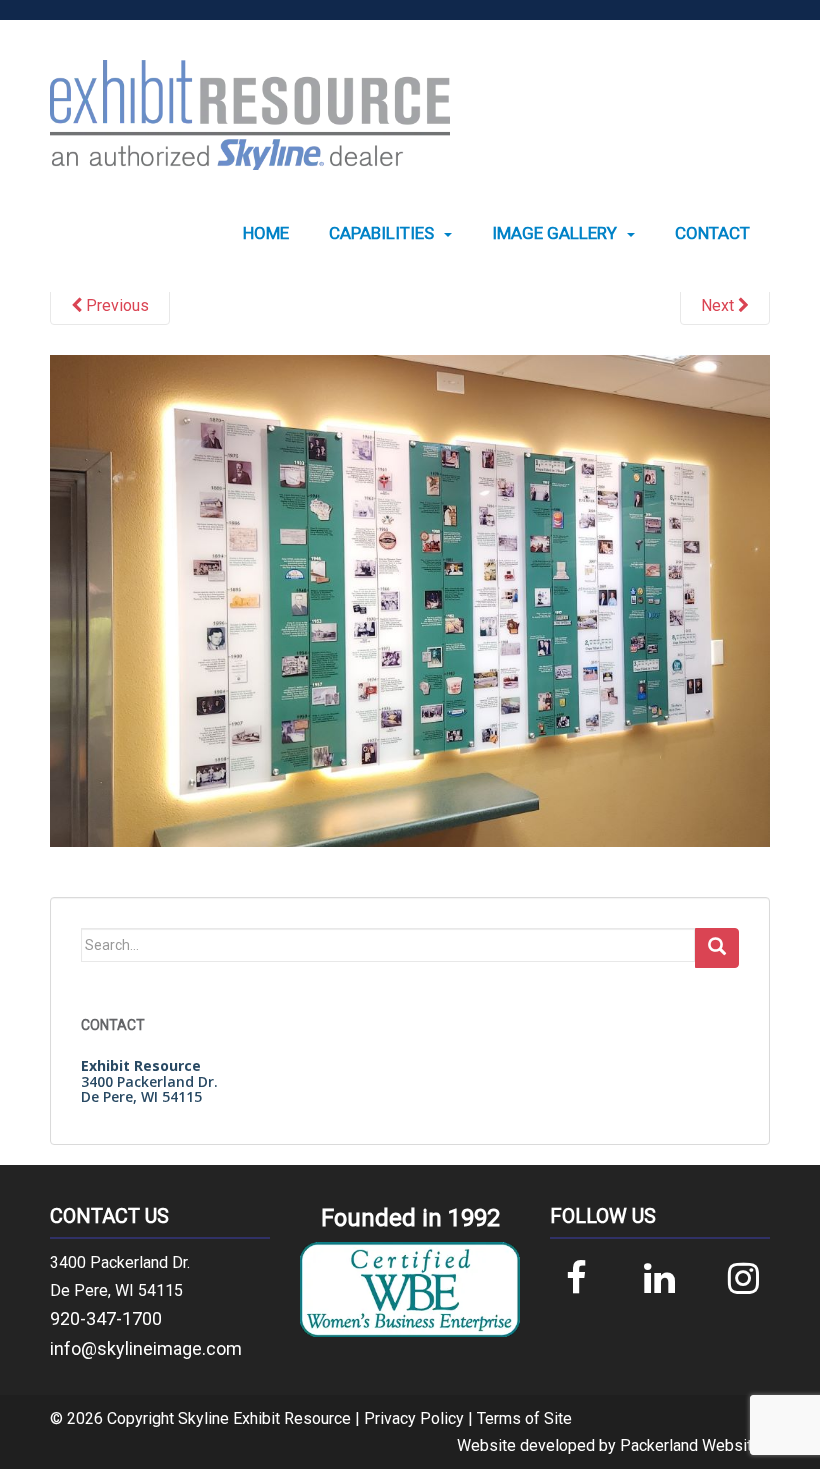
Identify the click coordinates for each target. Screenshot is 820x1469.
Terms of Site (524, 1418)
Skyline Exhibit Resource (264, 1418)
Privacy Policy (414, 1418)
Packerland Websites (695, 1445)
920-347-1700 (106, 1318)
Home (266, 233)
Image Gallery (554, 233)
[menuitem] (266, 233)
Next (719, 305)
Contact (712, 233)
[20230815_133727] (410, 600)
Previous (115, 305)
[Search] (717, 948)
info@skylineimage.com (146, 1348)
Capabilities (381, 233)
